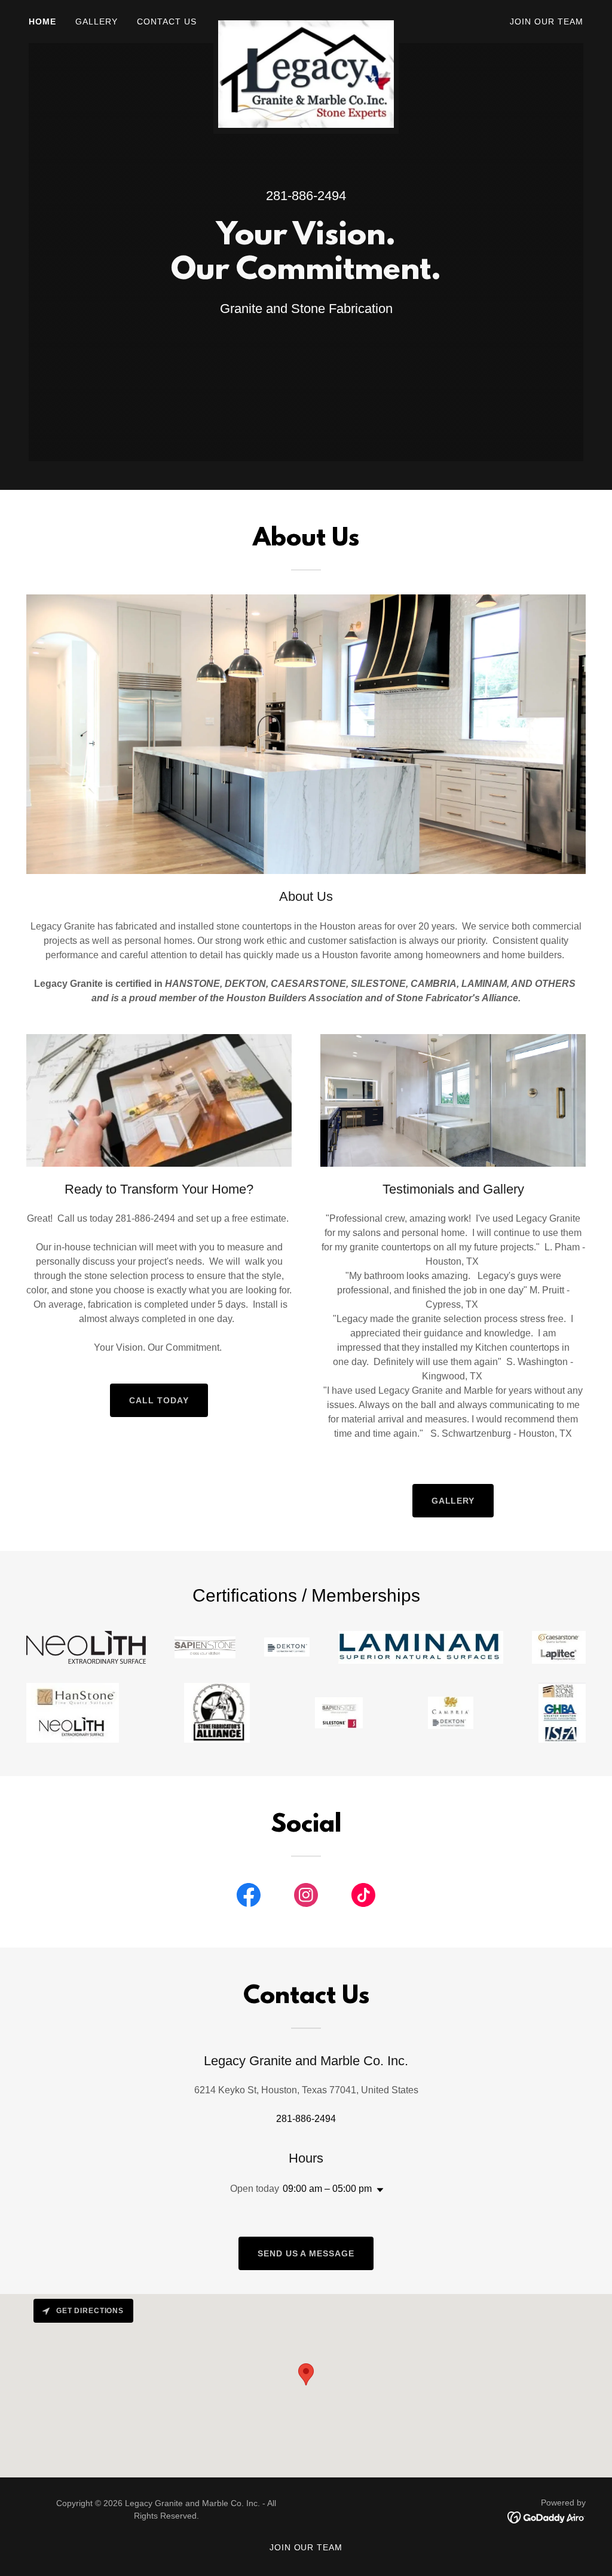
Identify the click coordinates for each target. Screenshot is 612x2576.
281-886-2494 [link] (306, 196)
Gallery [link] (97, 22)
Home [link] (42, 22)
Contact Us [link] (167, 22)
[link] (306, 19)
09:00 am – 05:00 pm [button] (327, 2189)
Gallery (453, 1501)
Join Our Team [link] (547, 22)
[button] (378, 2190)
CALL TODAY (159, 1400)
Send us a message (306, 2253)
